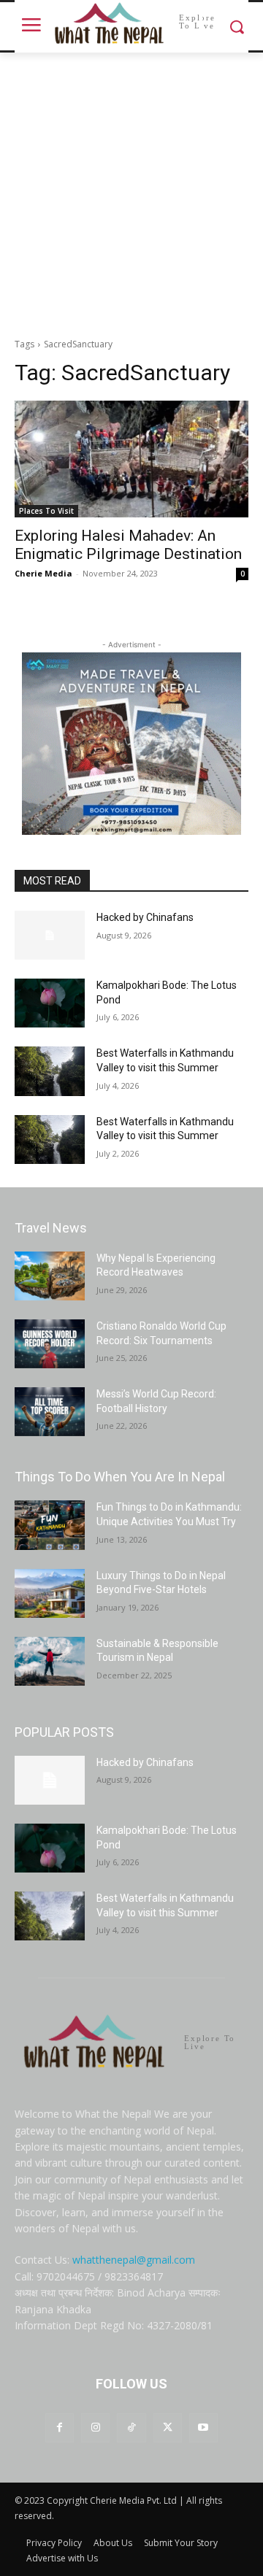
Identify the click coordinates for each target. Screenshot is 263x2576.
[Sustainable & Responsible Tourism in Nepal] (50, 1661)
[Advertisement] (131, 191)
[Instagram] (95, 2427)
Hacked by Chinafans (145, 917)
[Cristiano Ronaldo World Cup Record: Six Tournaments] (50, 1344)
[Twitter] (168, 2427)
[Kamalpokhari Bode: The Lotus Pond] (50, 1003)
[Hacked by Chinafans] (50, 935)
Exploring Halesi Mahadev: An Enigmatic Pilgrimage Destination (128, 545)
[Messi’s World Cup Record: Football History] (50, 1412)
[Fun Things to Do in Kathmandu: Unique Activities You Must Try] (50, 1525)
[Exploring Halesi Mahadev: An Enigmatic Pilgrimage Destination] (131, 459)
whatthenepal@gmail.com (134, 2260)
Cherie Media (43, 573)
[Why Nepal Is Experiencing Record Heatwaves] (50, 1276)
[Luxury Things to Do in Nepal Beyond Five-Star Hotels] (50, 1593)
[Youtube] (203, 2427)
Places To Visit (46, 511)
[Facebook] (60, 2427)
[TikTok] (131, 2427)
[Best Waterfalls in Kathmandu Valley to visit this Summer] (50, 1071)
